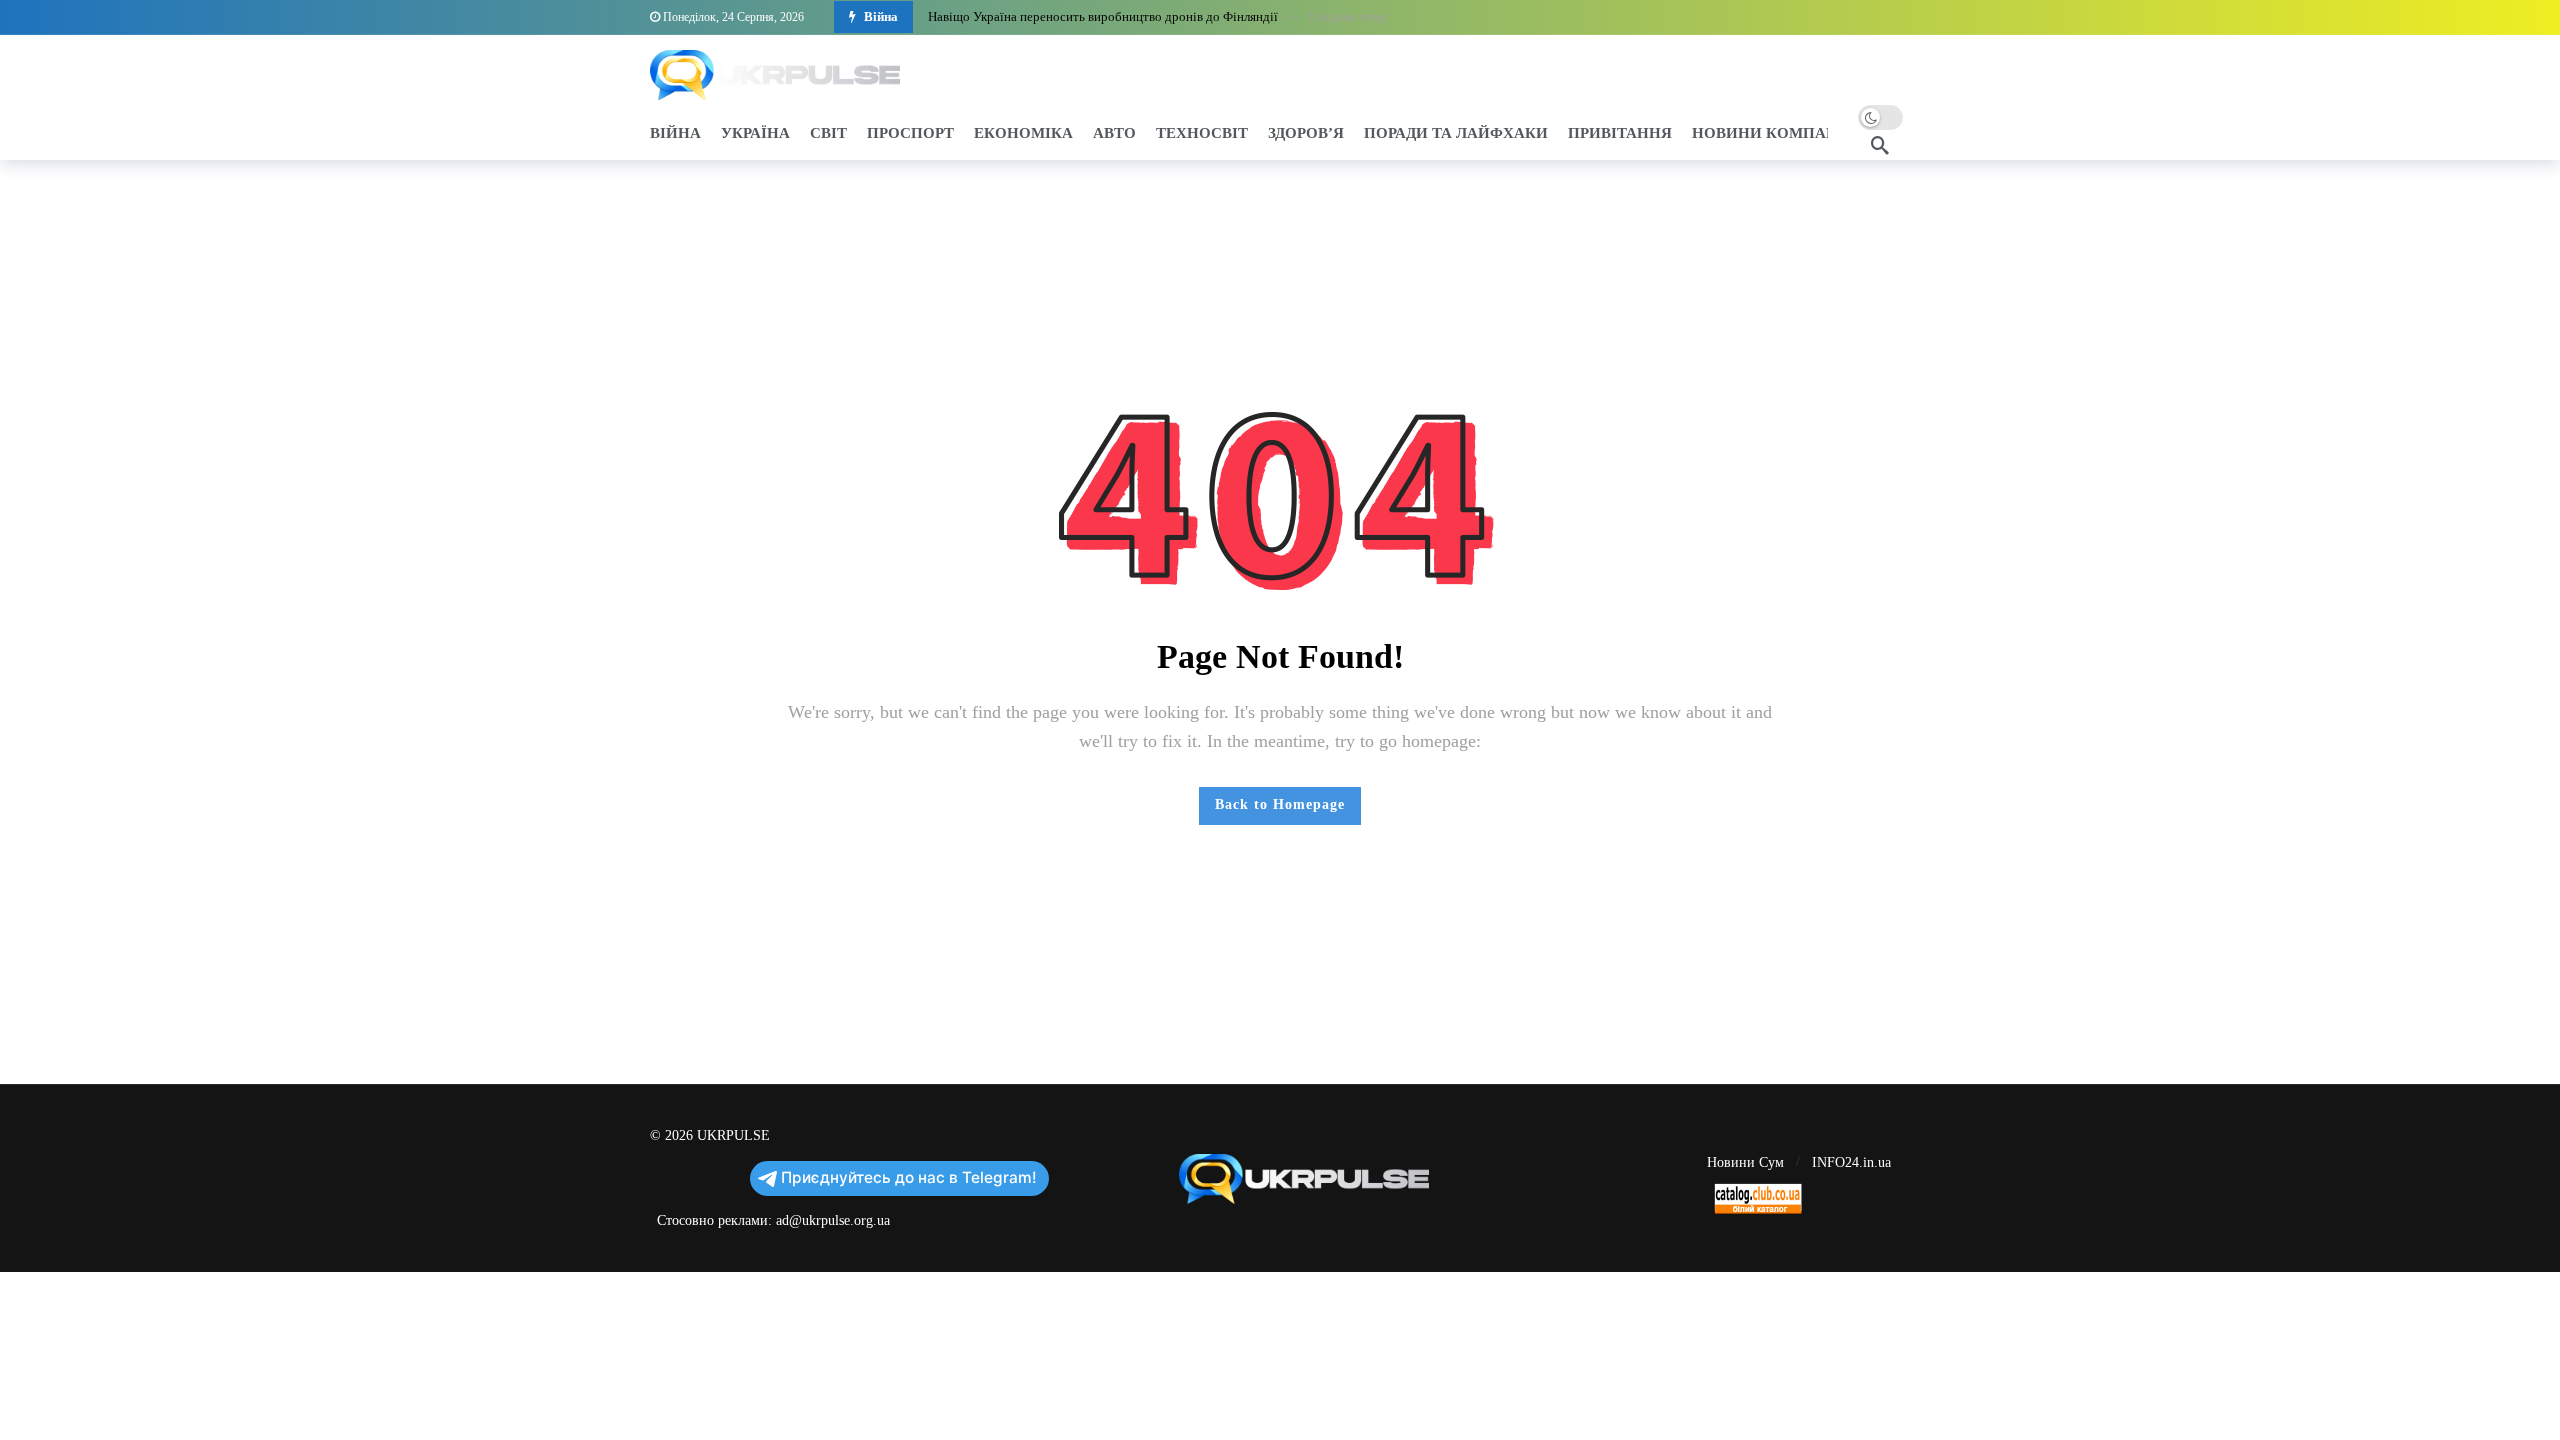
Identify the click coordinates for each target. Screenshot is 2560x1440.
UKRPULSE (733, 1135)
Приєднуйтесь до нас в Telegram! (909, 1177)
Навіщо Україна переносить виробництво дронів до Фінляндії (1103, 16)
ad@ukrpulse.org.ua (833, 1220)
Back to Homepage (1280, 804)
